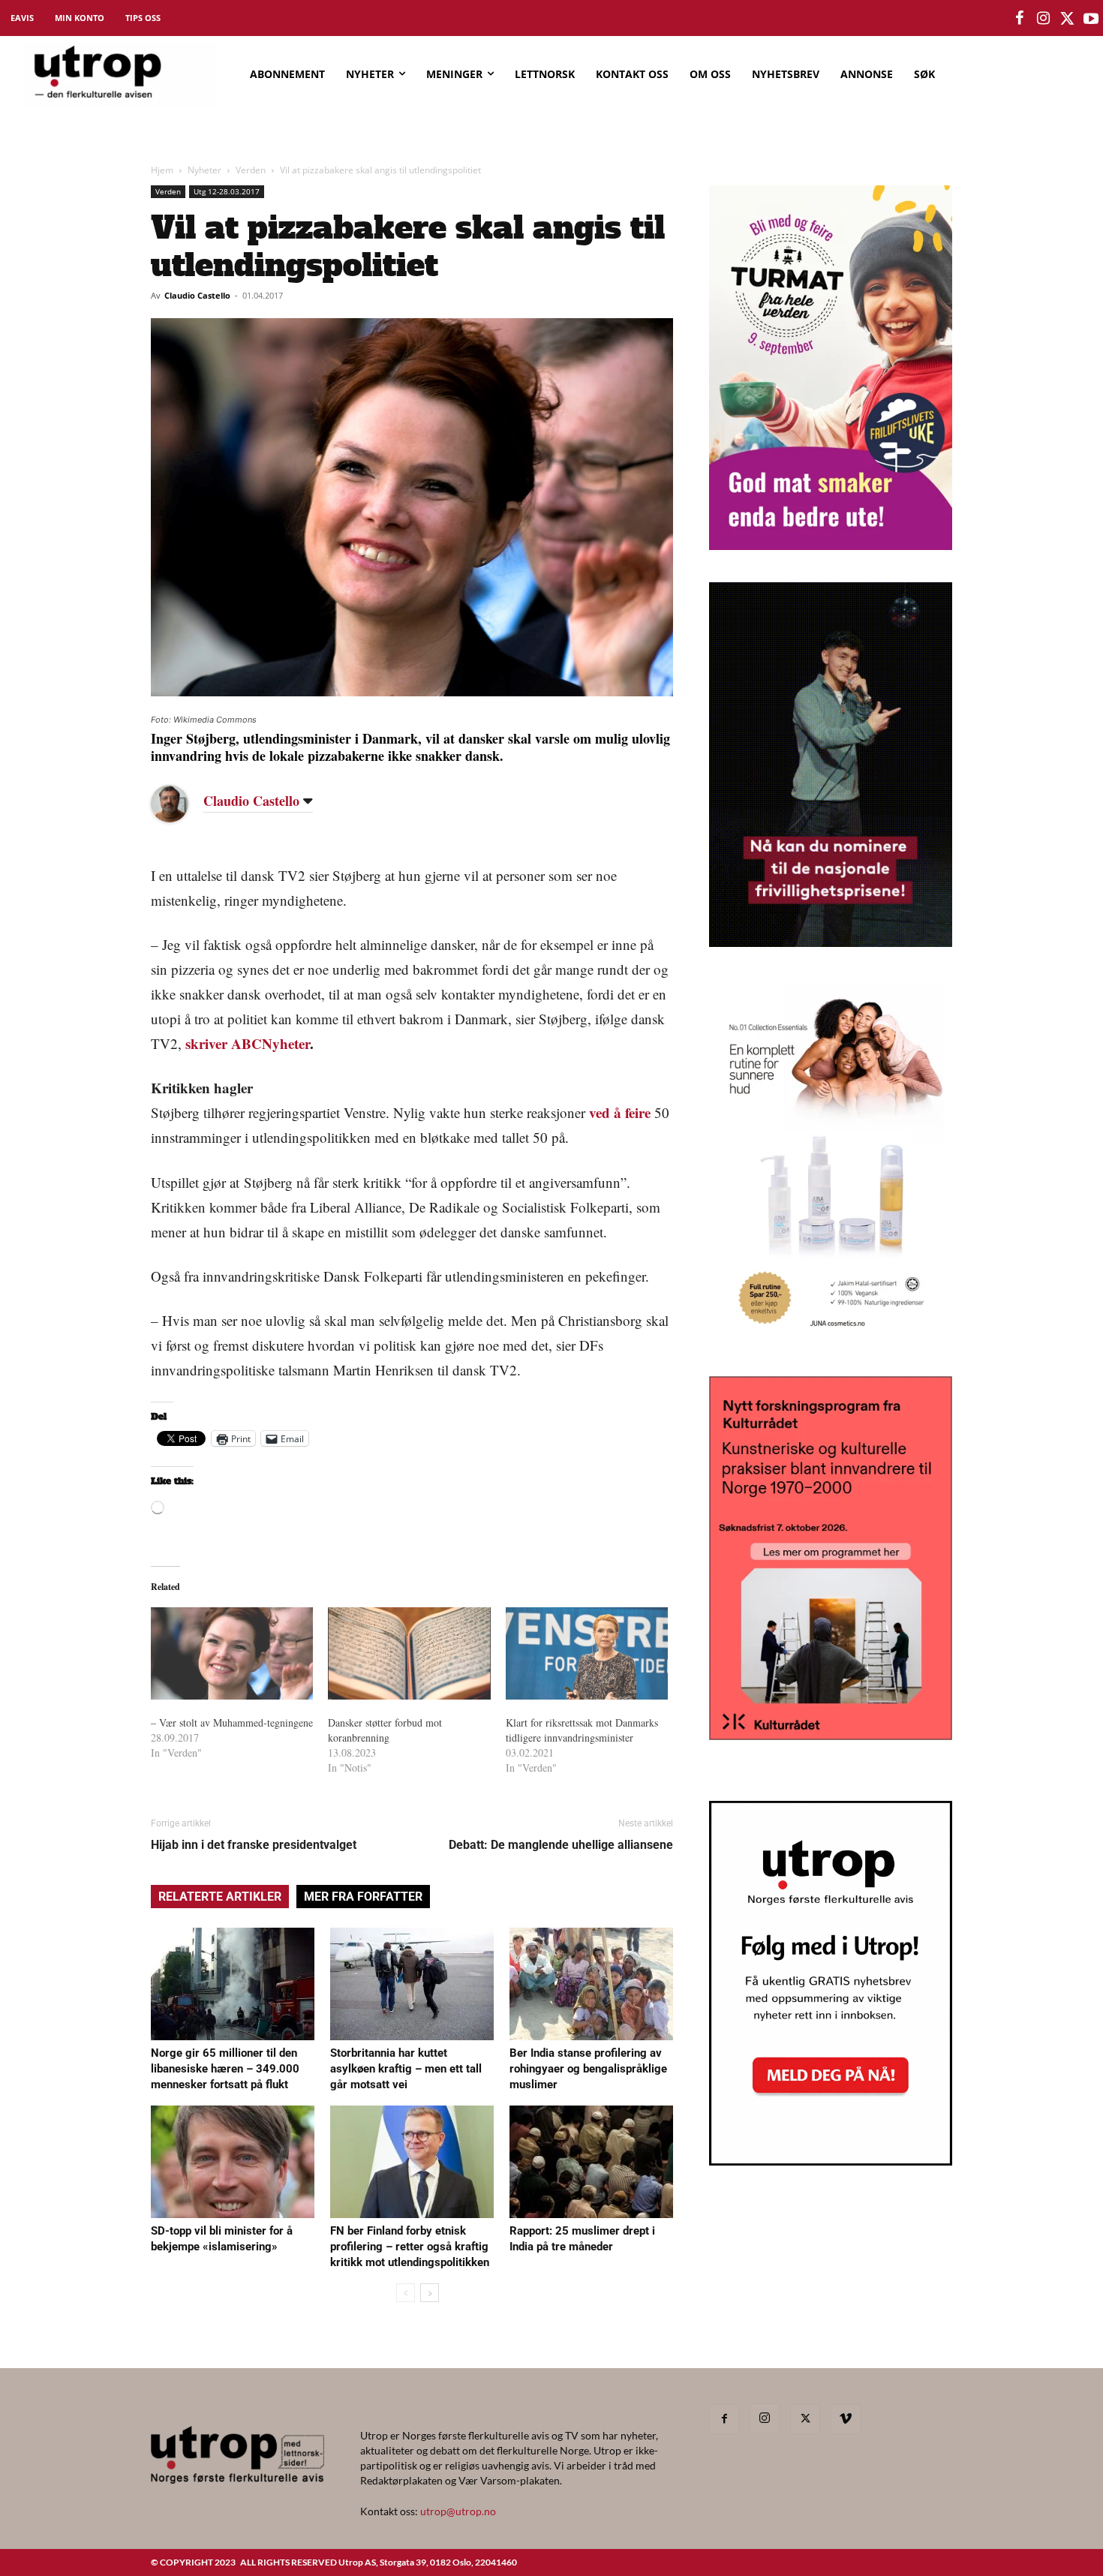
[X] (805, 2419)
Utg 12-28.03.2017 (227, 191)
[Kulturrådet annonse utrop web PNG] (831, 1735)
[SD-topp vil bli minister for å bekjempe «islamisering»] (233, 2162)
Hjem (162, 170)
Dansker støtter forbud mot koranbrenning (385, 1730)
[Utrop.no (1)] (831, 1339)
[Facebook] (724, 2419)
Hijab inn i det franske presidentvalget (254, 1845)
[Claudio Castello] (181, 804)
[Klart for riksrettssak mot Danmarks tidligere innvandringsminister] (587, 1654)
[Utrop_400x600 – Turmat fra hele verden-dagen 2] (831, 545)
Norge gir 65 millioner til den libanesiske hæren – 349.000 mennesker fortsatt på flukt (225, 2069)
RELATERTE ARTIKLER (220, 1897)
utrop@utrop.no (458, 2511)
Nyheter (204, 170)
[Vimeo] (846, 2419)
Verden (251, 170)
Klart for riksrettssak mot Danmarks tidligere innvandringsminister (582, 1730)
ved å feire (620, 1112)
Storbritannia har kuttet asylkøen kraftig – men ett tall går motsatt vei (406, 2069)
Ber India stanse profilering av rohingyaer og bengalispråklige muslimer (588, 2069)
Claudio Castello (197, 295)
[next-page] (430, 2293)
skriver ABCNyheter (248, 1043)
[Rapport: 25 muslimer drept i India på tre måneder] (591, 2162)
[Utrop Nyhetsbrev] (831, 2161)
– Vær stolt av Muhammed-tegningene (232, 1722)
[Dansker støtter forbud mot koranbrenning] (409, 1654)
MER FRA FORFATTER (363, 1897)
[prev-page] (406, 2293)
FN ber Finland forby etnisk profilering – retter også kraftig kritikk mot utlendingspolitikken (410, 2247)
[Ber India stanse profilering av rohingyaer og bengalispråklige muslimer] (591, 1984)
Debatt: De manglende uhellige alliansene (561, 1845)
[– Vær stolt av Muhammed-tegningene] (232, 1654)
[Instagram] (765, 2418)
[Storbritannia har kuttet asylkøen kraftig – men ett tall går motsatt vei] (412, 1984)
